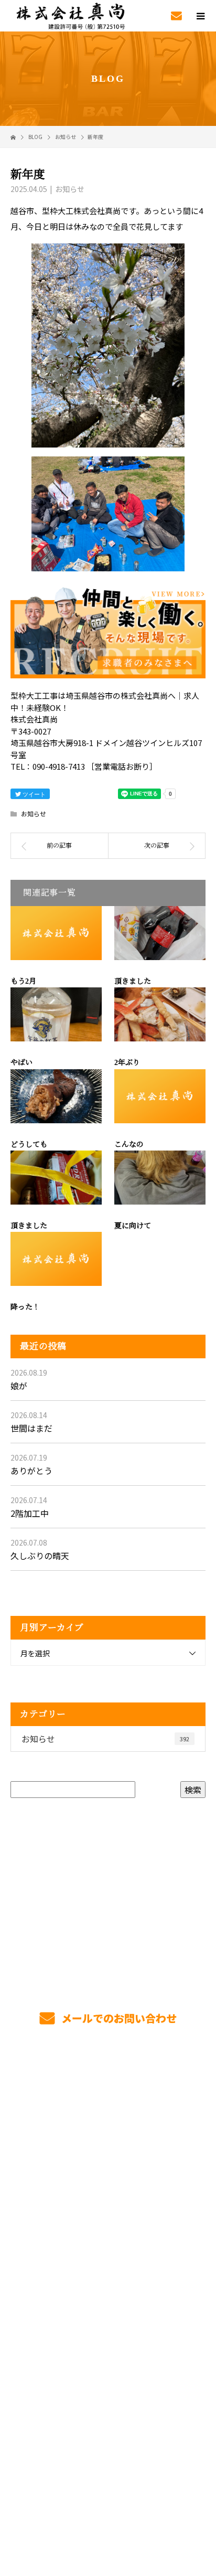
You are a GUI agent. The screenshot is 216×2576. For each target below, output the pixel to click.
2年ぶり (127, 1063)
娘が (19, 1386)
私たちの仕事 (108, 2133)
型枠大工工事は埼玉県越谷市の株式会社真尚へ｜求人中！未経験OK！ (108, 2495)
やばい (21, 1063)
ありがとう (31, 1471)
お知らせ (70, 189)
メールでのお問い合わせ (118, 2018)
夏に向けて (133, 1226)
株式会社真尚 (108, 2404)
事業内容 (108, 2108)
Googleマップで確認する (108, 2446)
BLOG (108, 2379)
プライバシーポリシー (108, 2509)
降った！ (25, 1307)
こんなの (129, 1145)
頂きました (133, 981)
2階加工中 (30, 1513)
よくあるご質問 (108, 2305)
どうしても (29, 1145)
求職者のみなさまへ (108, 2182)
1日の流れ (108, 2157)
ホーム (108, 2083)
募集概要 (108, 2281)
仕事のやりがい (108, 2207)
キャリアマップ (108, 2231)
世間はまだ (31, 1428)
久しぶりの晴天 (40, 1556)
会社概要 (108, 2330)
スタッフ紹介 (108, 2256)
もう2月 (23, 981)
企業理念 (108, 2355)
